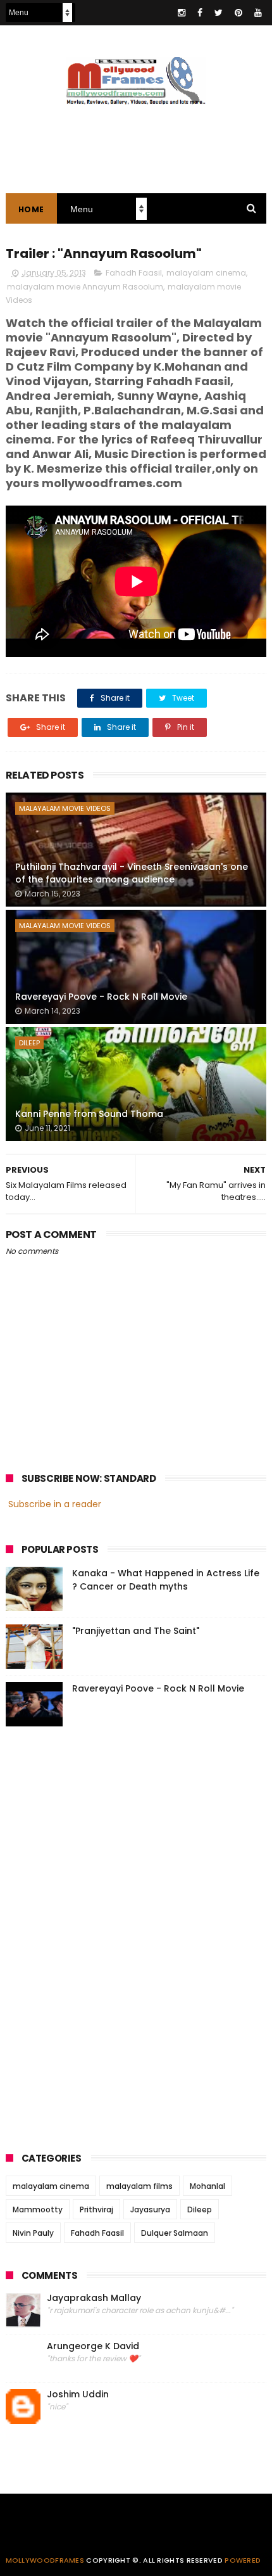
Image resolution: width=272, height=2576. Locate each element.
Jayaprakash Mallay (94, 2298)
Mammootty (38, 2209)
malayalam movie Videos (65, 808)
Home (31, 209)
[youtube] (258, 13)
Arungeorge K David (93, 2346)
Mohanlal (207, 2186)
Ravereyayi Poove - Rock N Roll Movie (101, 997)
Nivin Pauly (33, 2233)
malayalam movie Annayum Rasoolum (85, 287)
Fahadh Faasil (134, 273)
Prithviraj (96, 2209)
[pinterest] (238, 13)
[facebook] (200, 13)
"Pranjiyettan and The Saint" (136, 1631)
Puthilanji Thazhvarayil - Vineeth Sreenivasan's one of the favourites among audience (132, 873)
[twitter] (219, 13)
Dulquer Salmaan (175, 2233)
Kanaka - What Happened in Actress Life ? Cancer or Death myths (166, 1580)
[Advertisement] (101, 1935)
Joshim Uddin (78, 2394)
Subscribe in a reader (55, 1504)
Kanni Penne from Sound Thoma (89, 1114)
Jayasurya (150, 2209)
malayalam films (139, 2186)
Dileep (29, 1043)
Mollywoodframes (45, 2560)
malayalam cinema (206, 273)
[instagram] (182, 13)
